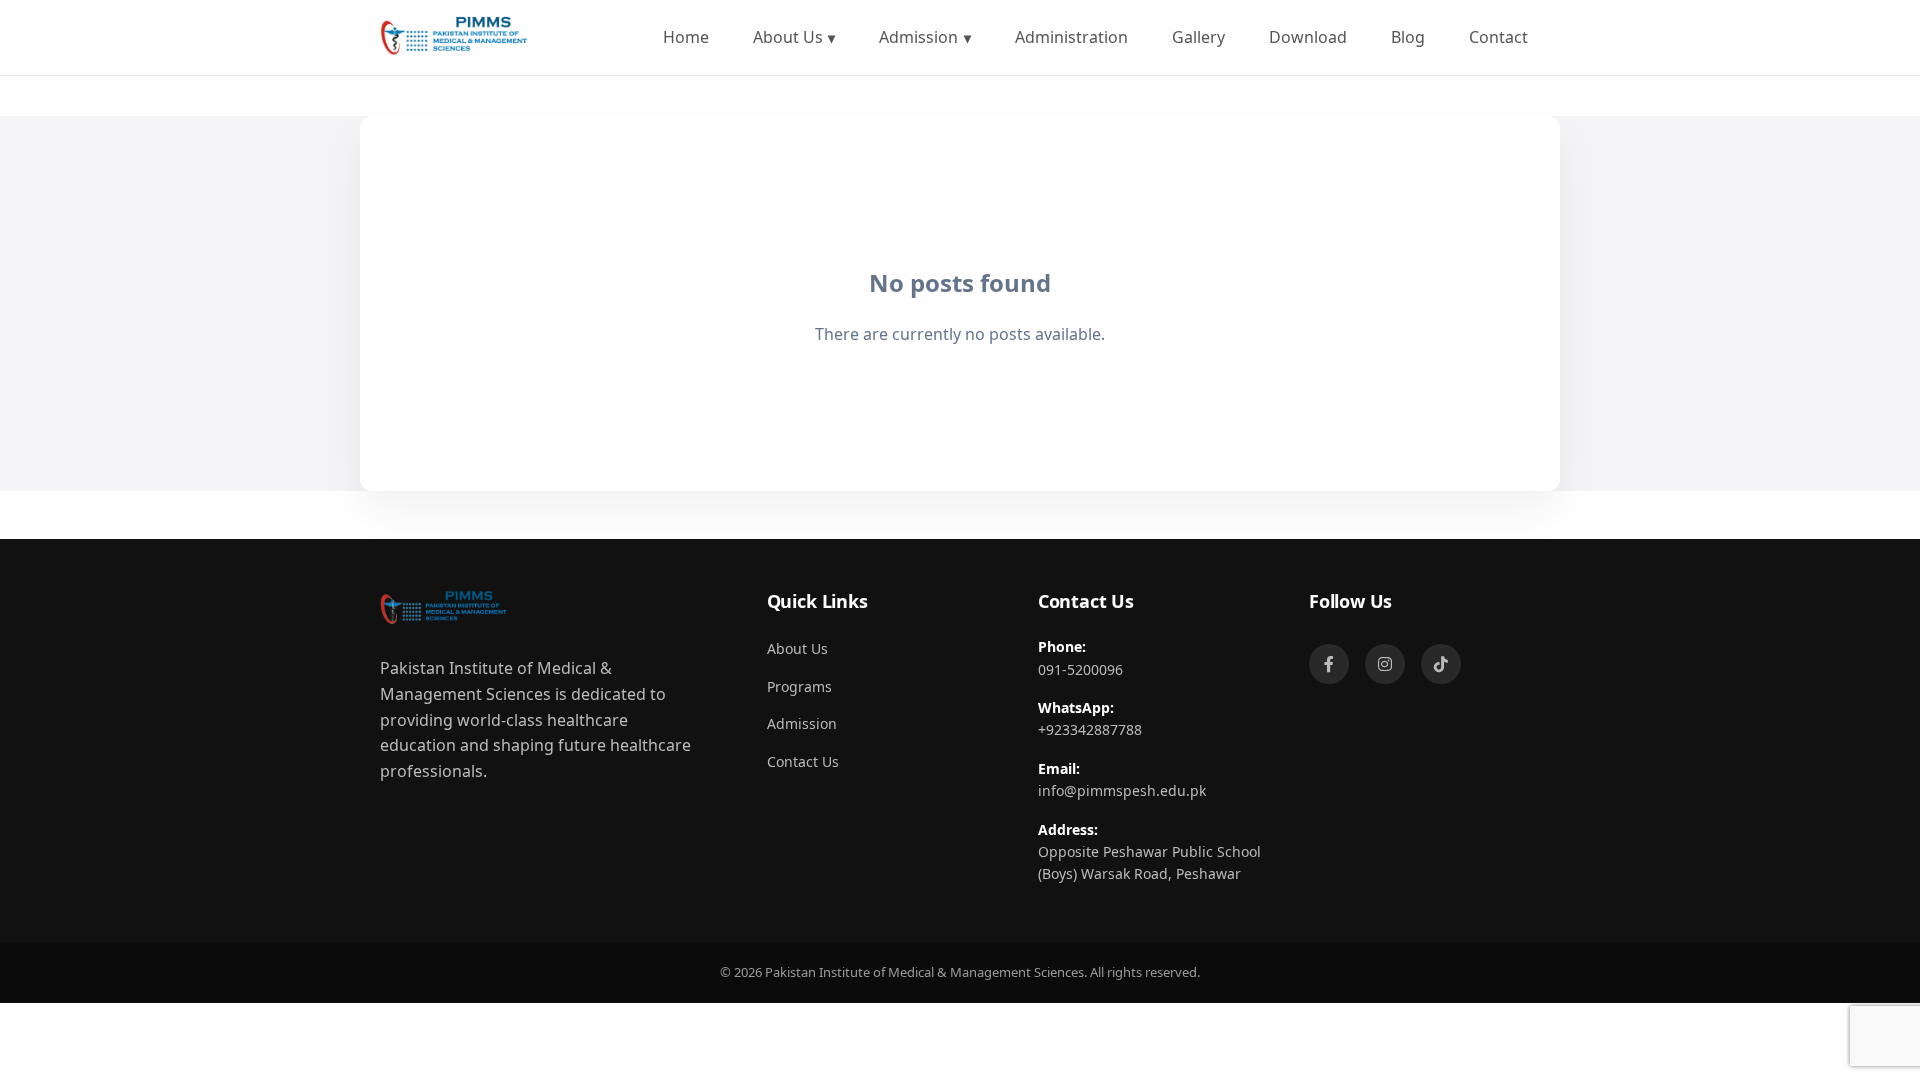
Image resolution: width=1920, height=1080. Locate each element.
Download (1308, 37)
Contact (1498, 37)
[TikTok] (1441, 664)
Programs (799, 686)
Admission (918, 37)
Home (686, 37)
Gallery (1198, 37)
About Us (788, 37)
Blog (1408, 37)
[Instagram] (1385, 664)
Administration (1071, 37)
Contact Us (803, 761)
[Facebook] (1329, 664)
